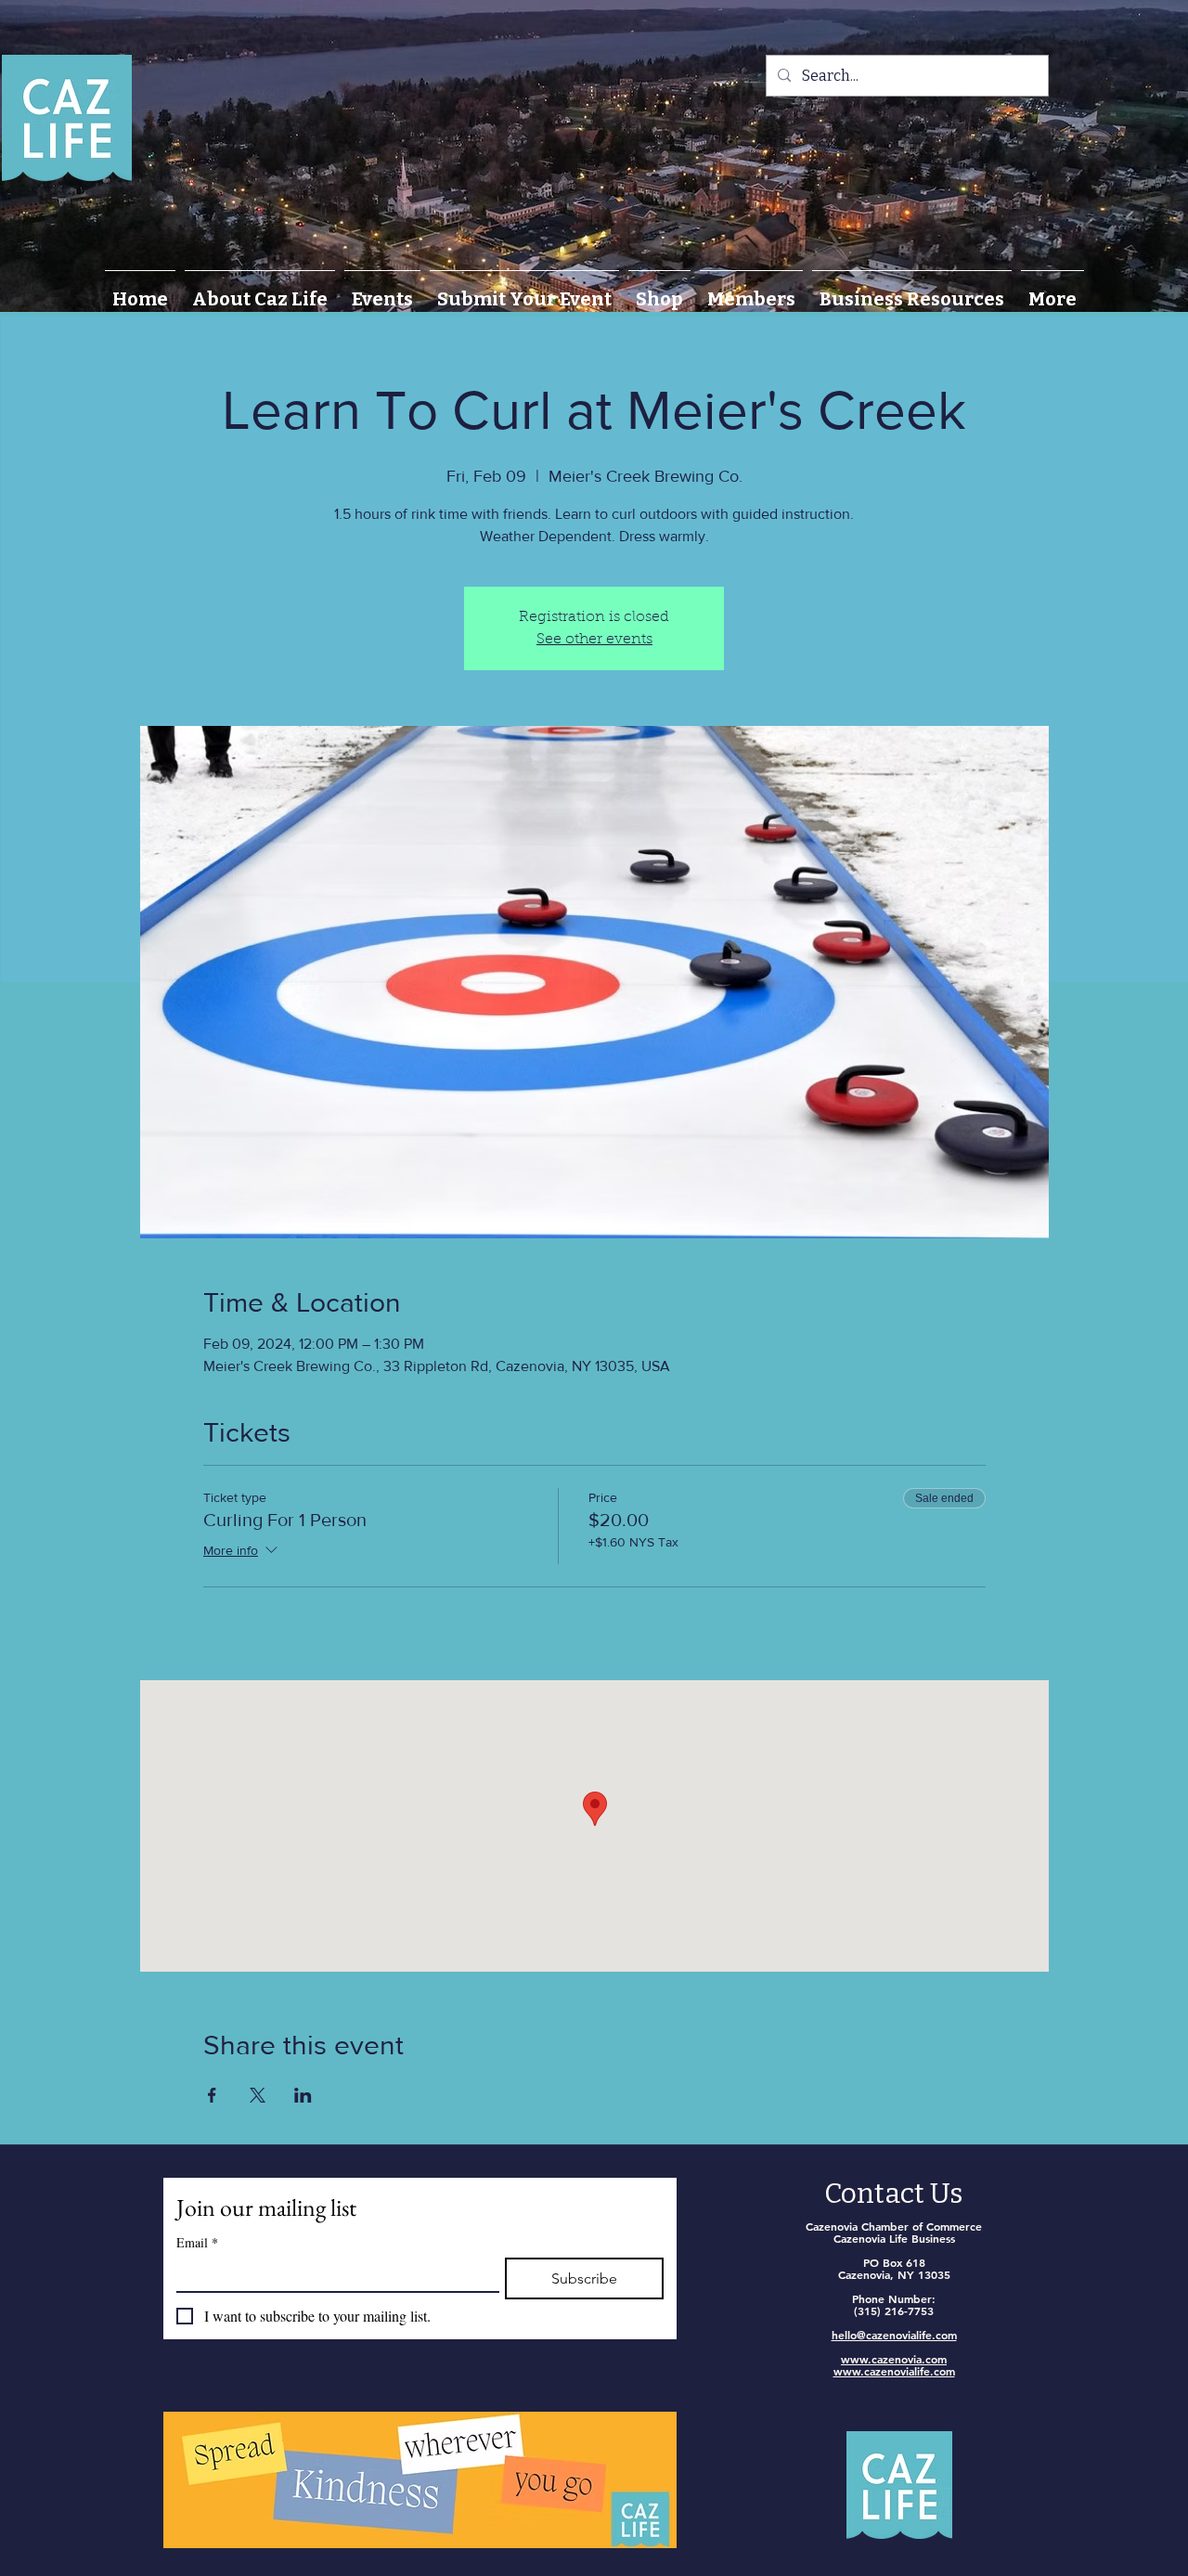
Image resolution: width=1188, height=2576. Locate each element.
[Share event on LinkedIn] (303, 2095)
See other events (594, 640)
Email (197, 2242)
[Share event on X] (258, 2095)
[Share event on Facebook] (212, 2095)
